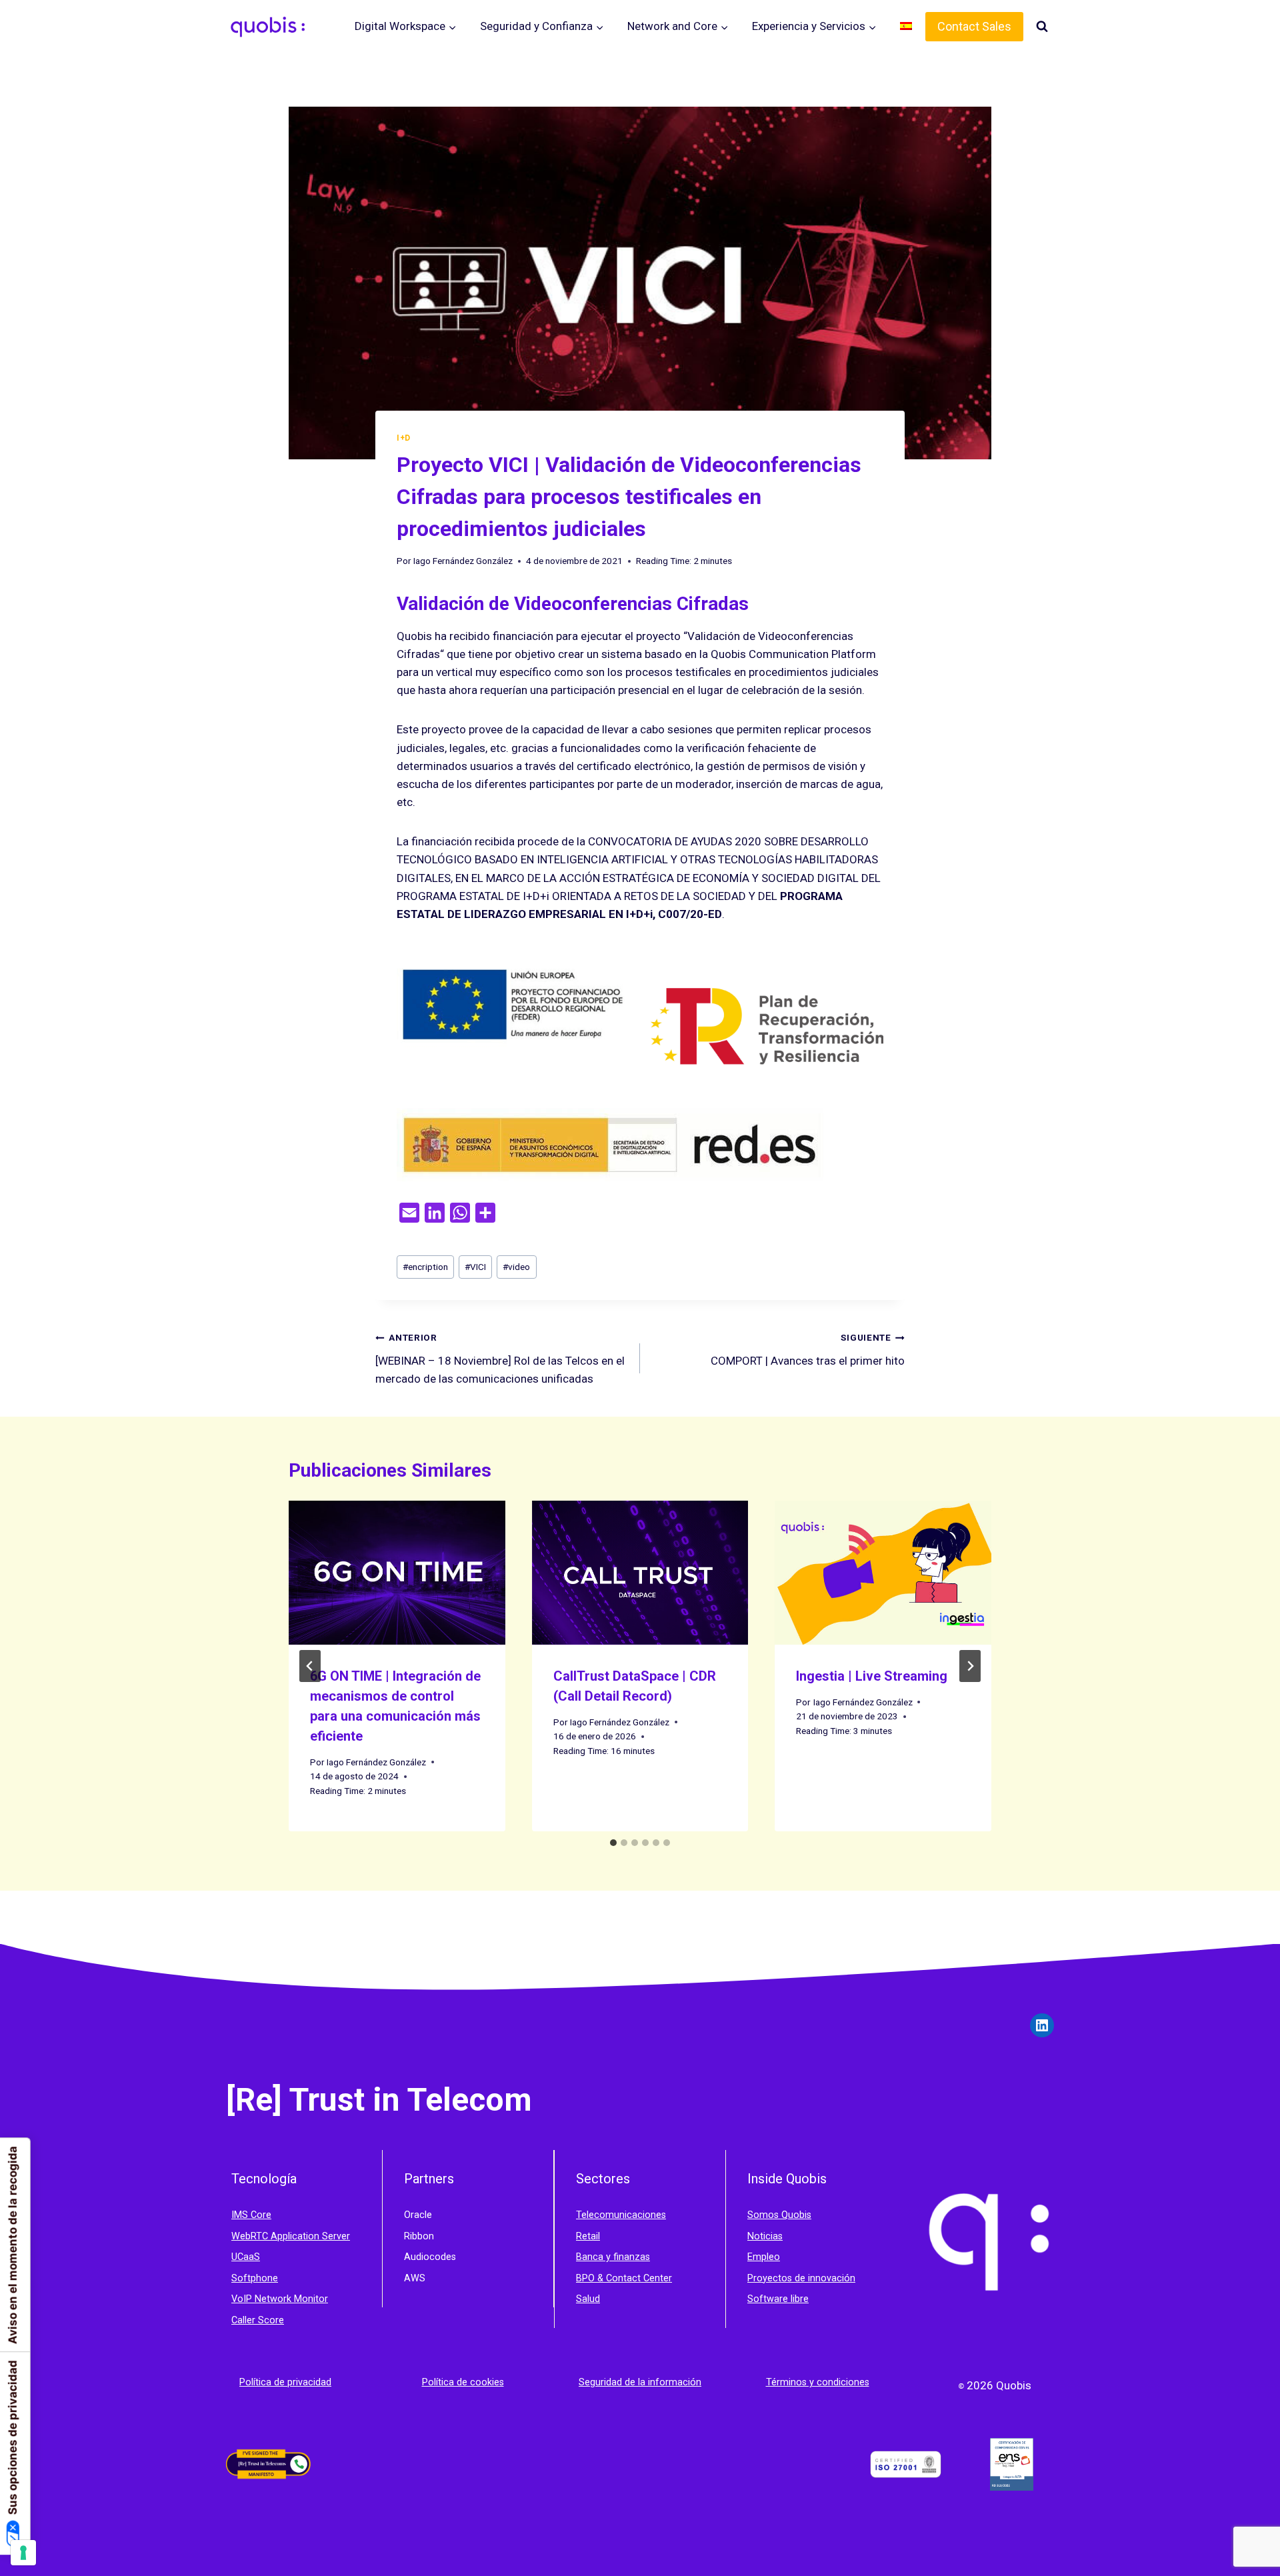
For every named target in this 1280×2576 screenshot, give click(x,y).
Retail (588, 2236)
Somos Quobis (779, 2215)
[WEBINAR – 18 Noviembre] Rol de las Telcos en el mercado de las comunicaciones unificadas (500, 1359)
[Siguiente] (970, 1666)
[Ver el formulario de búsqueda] (1042, 27)
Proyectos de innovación (801, 2278)
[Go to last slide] (310, 1666)
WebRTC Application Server (291, 2236)
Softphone (255, 2278)
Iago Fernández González (463, 561)
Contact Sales (974, 26)
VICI (475, 1267)
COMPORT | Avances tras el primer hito (808, 1350)
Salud (588, 2299)
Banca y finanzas (613, 2257)
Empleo (764, 2257)
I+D (404, 438)
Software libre (778, 2299)
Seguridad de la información (640, 2382)
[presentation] (397, 1573)
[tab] (613, 1843)
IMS (241, 2215)
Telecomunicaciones (621, 2215)
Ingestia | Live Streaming (872, 1676)
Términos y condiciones (818, 2382)
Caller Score (258, 2320)
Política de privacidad (285, 2382)
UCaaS (246, 2257)
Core (261, 2215)
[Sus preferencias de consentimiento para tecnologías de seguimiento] (23, 2553)
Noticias (765, 2236)
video (516, 1267)
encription (425, 1267)
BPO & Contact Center (624, 2278)
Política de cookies (463, 2382)
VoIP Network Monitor (280, 2299)
